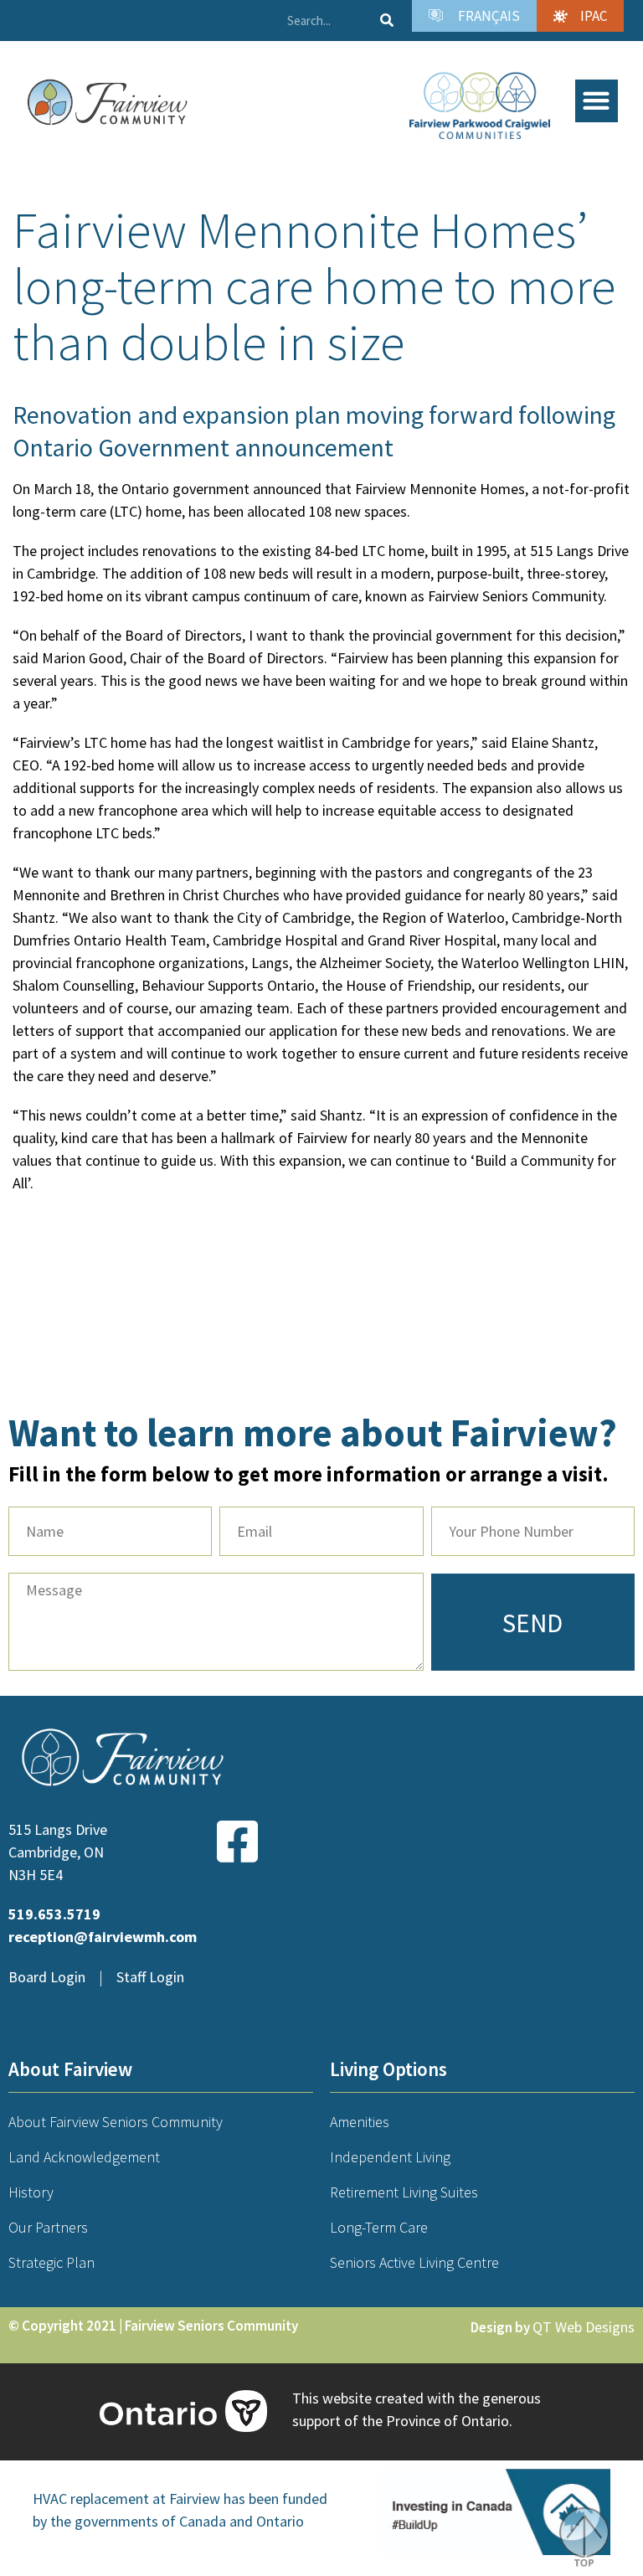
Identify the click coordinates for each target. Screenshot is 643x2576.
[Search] (383, 21)
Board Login (47, 1977)
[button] (597, 101)
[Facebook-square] (237, 1842)
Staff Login (150, 1977)
